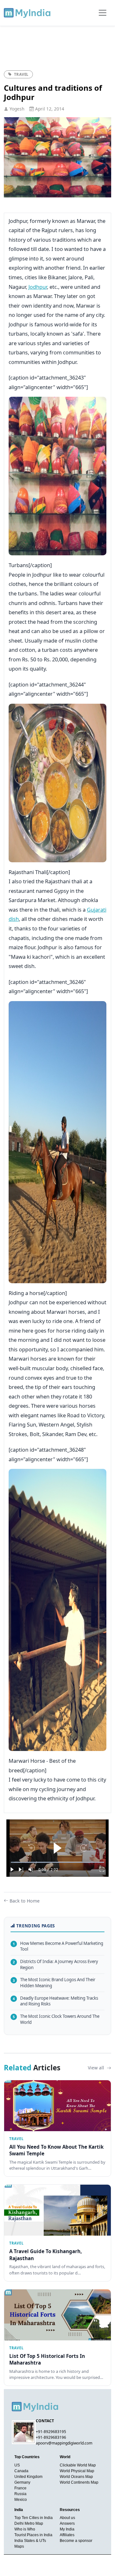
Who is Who (25, 2529)
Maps (19, 2546)
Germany (22, 2482)
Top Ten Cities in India (34, 2518)
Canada (21, 2471)
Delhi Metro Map (29, 2523)
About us (67, 2518)
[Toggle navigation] (103, 13)
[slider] (57, 1862)
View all (97, 2068)
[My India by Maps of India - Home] (28, 13)
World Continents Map (79, 2482)
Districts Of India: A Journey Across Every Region (55, 1964)
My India (67, 2529)
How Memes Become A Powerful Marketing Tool (58, 1946)
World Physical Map (77, 2471)
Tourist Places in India (33, 2535)
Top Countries (27, 2457)
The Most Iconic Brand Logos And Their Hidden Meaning (54, 1983)
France (20, 2488)
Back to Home (25, 1901)
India (19, 2510)
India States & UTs (30, 2541)
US (17, 2465)
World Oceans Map (76, 2477)
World (65, 2457)
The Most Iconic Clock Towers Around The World (56, 2019)
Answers (67, 2523)
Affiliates (67, 2535)
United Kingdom (28, 2477)
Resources (70, 2510)
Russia (20, 2494)
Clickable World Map (78, 2465)
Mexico (21, 2500)
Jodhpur (38, 287)
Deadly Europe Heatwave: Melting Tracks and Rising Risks (55, 2001)
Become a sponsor (76, 2541)
